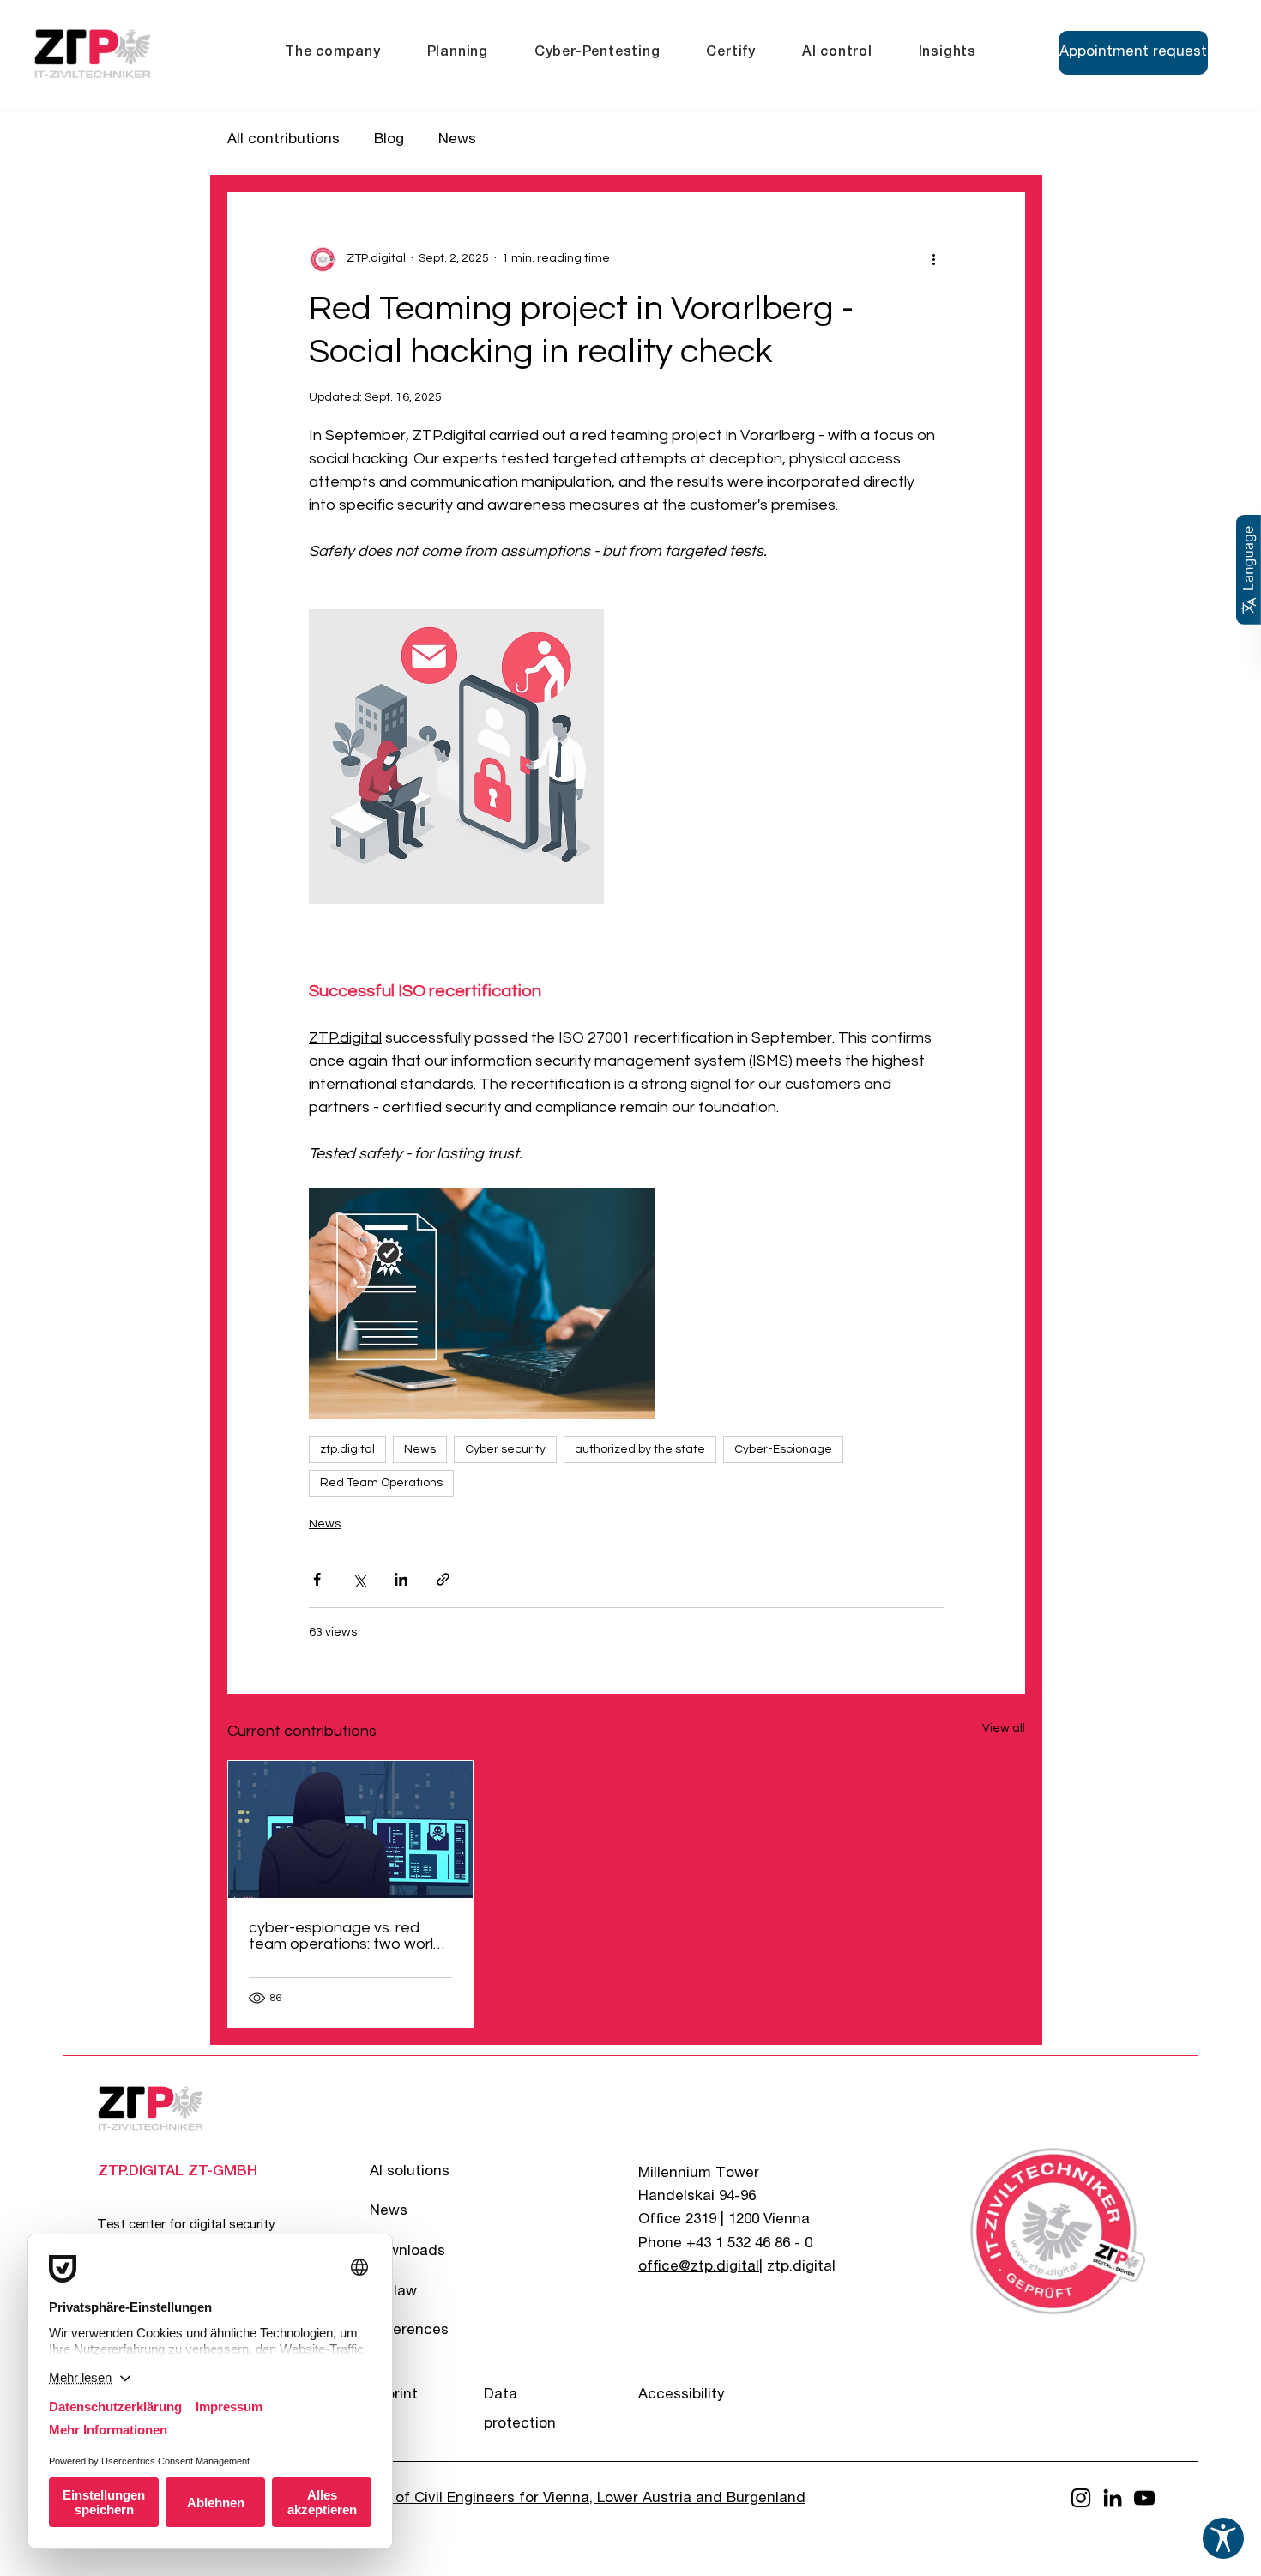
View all (1004, 1728)
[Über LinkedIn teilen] (401, 1579)
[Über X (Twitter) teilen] (359, 1579)
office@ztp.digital (699, 2268)
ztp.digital (347, 1449)
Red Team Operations (381, 1483)
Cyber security (505, 1449)
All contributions (284, 140)
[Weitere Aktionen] (933, 258)
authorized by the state (640, 1449)
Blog (389, 140)
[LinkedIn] (1113, 2498)
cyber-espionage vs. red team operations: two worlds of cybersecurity (350, 1936)
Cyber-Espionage (783, 1449)
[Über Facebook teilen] (317, 1579)
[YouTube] (1144, 2498)
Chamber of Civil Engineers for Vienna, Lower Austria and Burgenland (567, 2499)
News (457, 140)
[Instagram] (1081, 2498)
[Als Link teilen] (443, 1579)
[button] (333, 53)
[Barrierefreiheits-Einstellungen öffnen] (1223, 2538)
